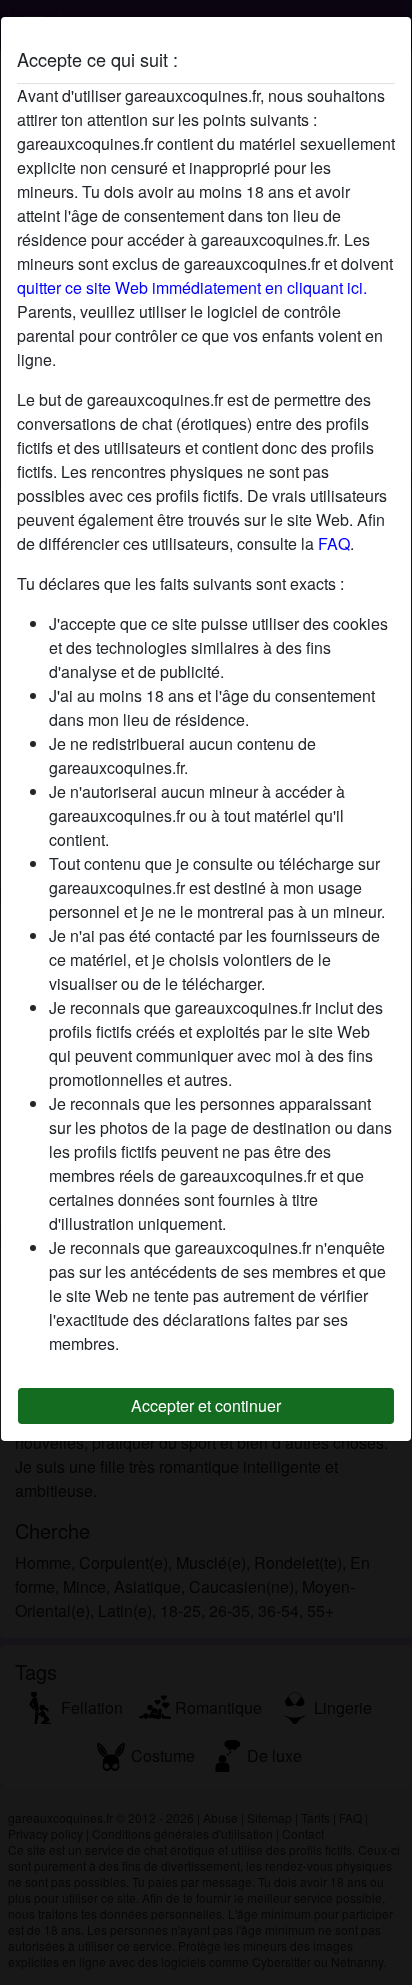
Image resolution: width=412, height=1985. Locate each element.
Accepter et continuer (206, 1405)
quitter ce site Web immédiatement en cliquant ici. (192, 287)
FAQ (334, 543)
